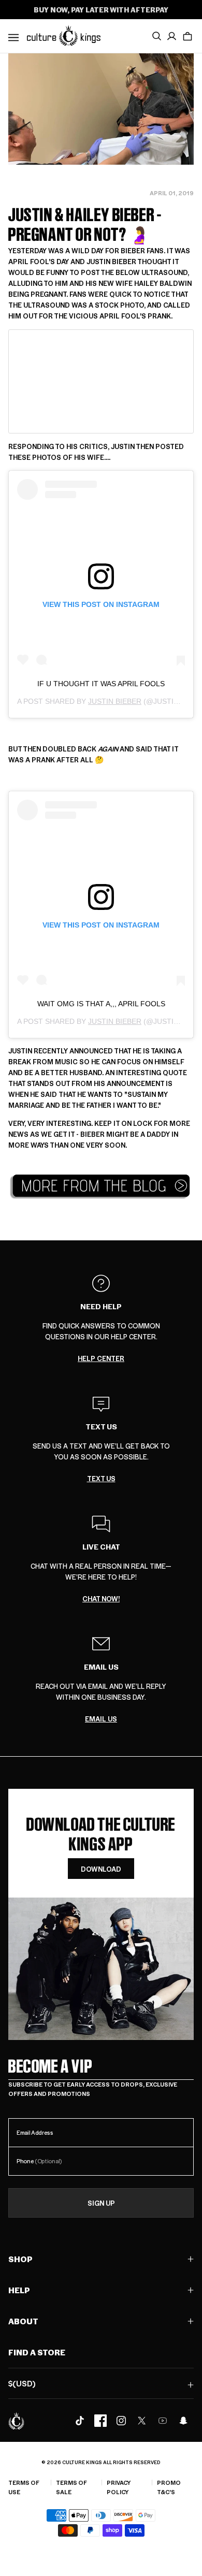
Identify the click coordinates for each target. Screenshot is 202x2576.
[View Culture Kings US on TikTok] (80, 2421)
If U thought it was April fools (101, 684)
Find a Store (37, 2352)
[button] (187, 36)
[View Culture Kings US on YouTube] (163, 2421)
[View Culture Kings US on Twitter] (142, 2421)
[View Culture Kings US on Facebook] (100, 2421)
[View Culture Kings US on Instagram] (121, 2421)
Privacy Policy (119, 2487)
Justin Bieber (115, 701)
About (23, 2321)
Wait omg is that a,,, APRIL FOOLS (101, 1004)
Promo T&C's (169, 2487)
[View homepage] (64, 35)
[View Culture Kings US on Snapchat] (183, 2421)
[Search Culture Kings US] (156, 36)
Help (19, 2290)
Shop (20, 2259)
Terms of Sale (71, 2487)
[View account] (172, 36)
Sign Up (101, 2203)
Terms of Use (24, 2487)
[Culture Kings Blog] (101, 1186)
